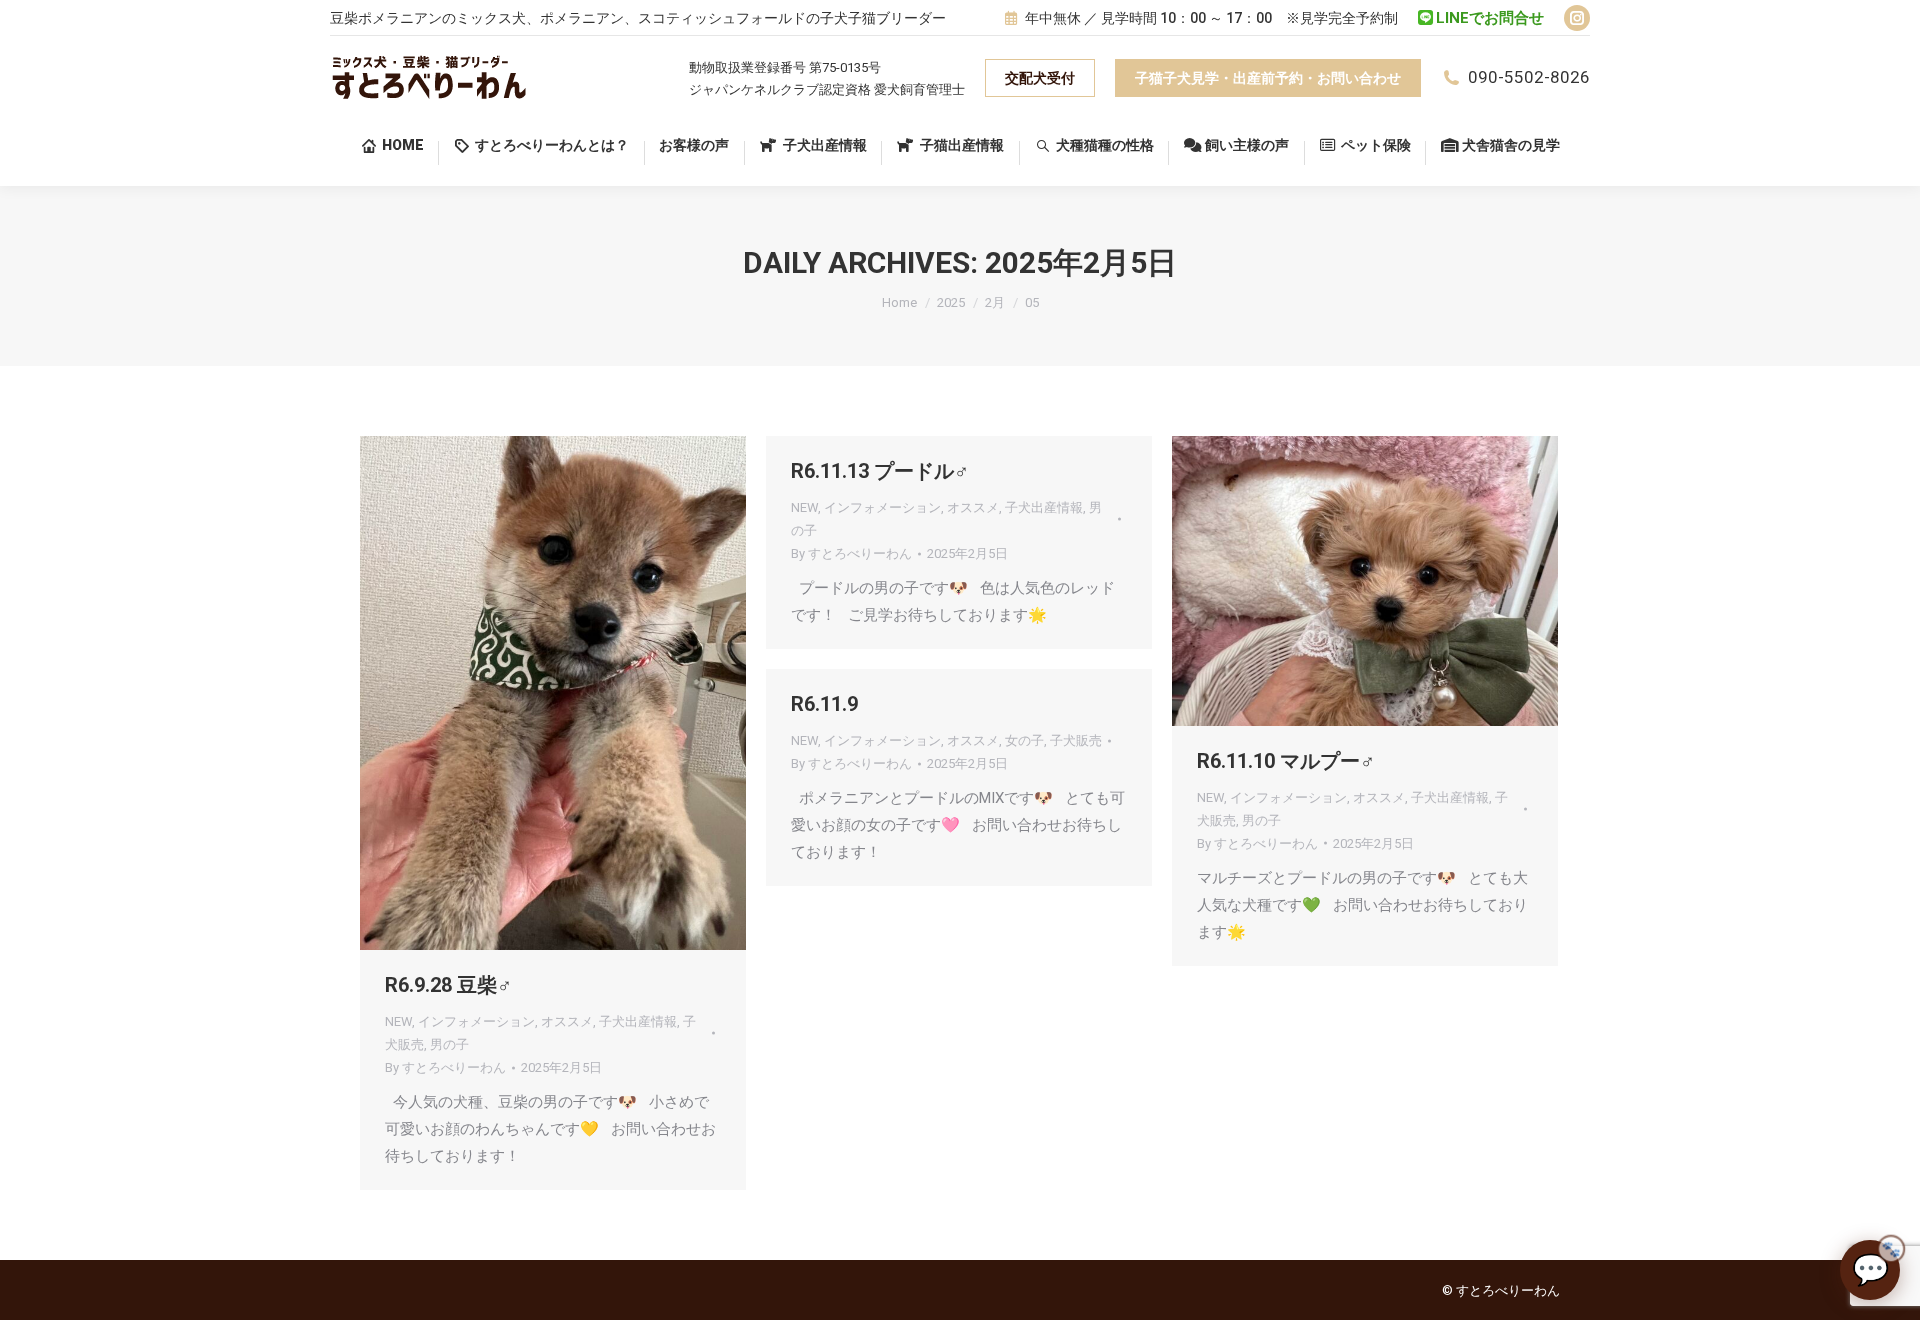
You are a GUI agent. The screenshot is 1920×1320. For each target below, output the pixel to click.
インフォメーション (476, 1021)
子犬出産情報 (638, 1021)
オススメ (567, 1021)
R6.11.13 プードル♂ (880, 471)
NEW (398, 1021)
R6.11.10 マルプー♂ (1286, 761)
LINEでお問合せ (1490, 18)
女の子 (1024, 740)
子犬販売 (1076, 740)
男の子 (449, 1044)
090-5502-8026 (1529, 77)
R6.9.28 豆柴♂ (448, 985)
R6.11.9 (824, 704)
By (445, 1067)
